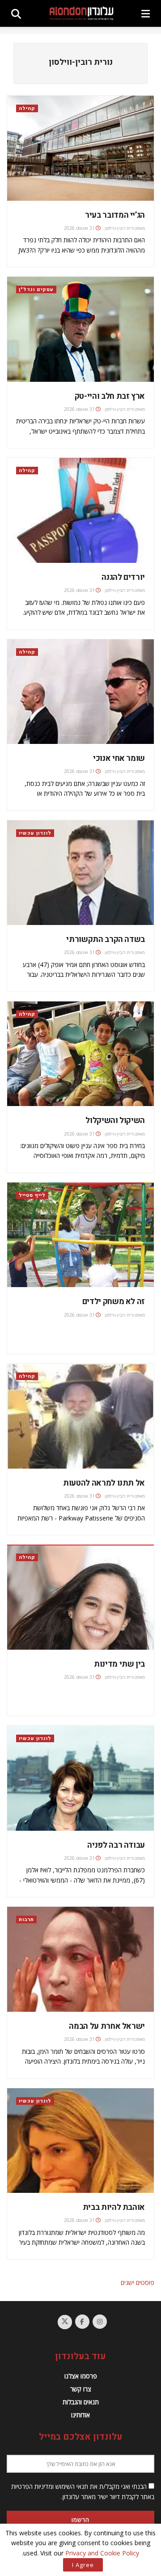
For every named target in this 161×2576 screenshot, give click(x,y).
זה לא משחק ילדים (114, 1302)
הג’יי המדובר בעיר (115, 215)
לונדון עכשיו (35, 833)
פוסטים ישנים (138, 2283)
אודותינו (80, 2415)
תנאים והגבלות (81, 2402)
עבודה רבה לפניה (116, 1845)
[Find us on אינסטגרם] (100, 2322)
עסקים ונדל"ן (36, 289)
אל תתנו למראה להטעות (104, 1483)
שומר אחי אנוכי (119, 758)
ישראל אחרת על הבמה (107, 2026)
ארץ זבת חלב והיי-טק (110, 396)
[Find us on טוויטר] (65, 2322)
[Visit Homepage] (81, 13)
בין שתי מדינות (119, 1664)
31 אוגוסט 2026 (79, 228)
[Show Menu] (146, 13)
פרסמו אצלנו (81, 2376)
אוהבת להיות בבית (114, 2207)
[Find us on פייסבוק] (82, 2322)
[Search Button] (16, 13)
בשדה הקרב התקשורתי (106, 940)
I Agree (83, 2565)
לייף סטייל (32, 1195)
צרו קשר (81, 2389)
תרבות (26, 1919)
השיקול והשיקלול (115, 1121)
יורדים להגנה (123, 577)
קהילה (27, 108)
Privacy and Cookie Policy (102, 2553)
